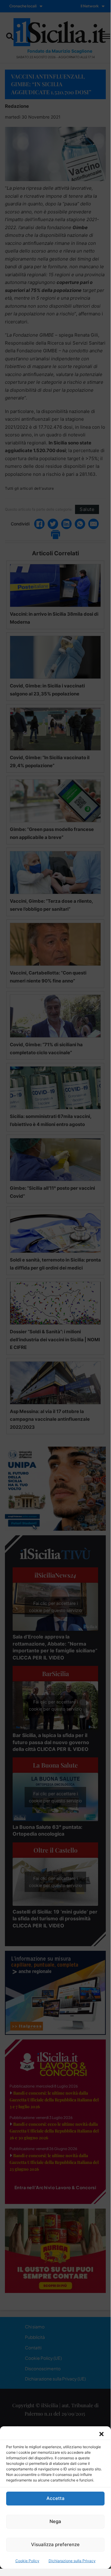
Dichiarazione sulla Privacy (72, 2561)
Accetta (55, 2498)
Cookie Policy (27, 2561)
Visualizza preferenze (55, 2544)
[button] (101, 2434)
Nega (55, 2521)
